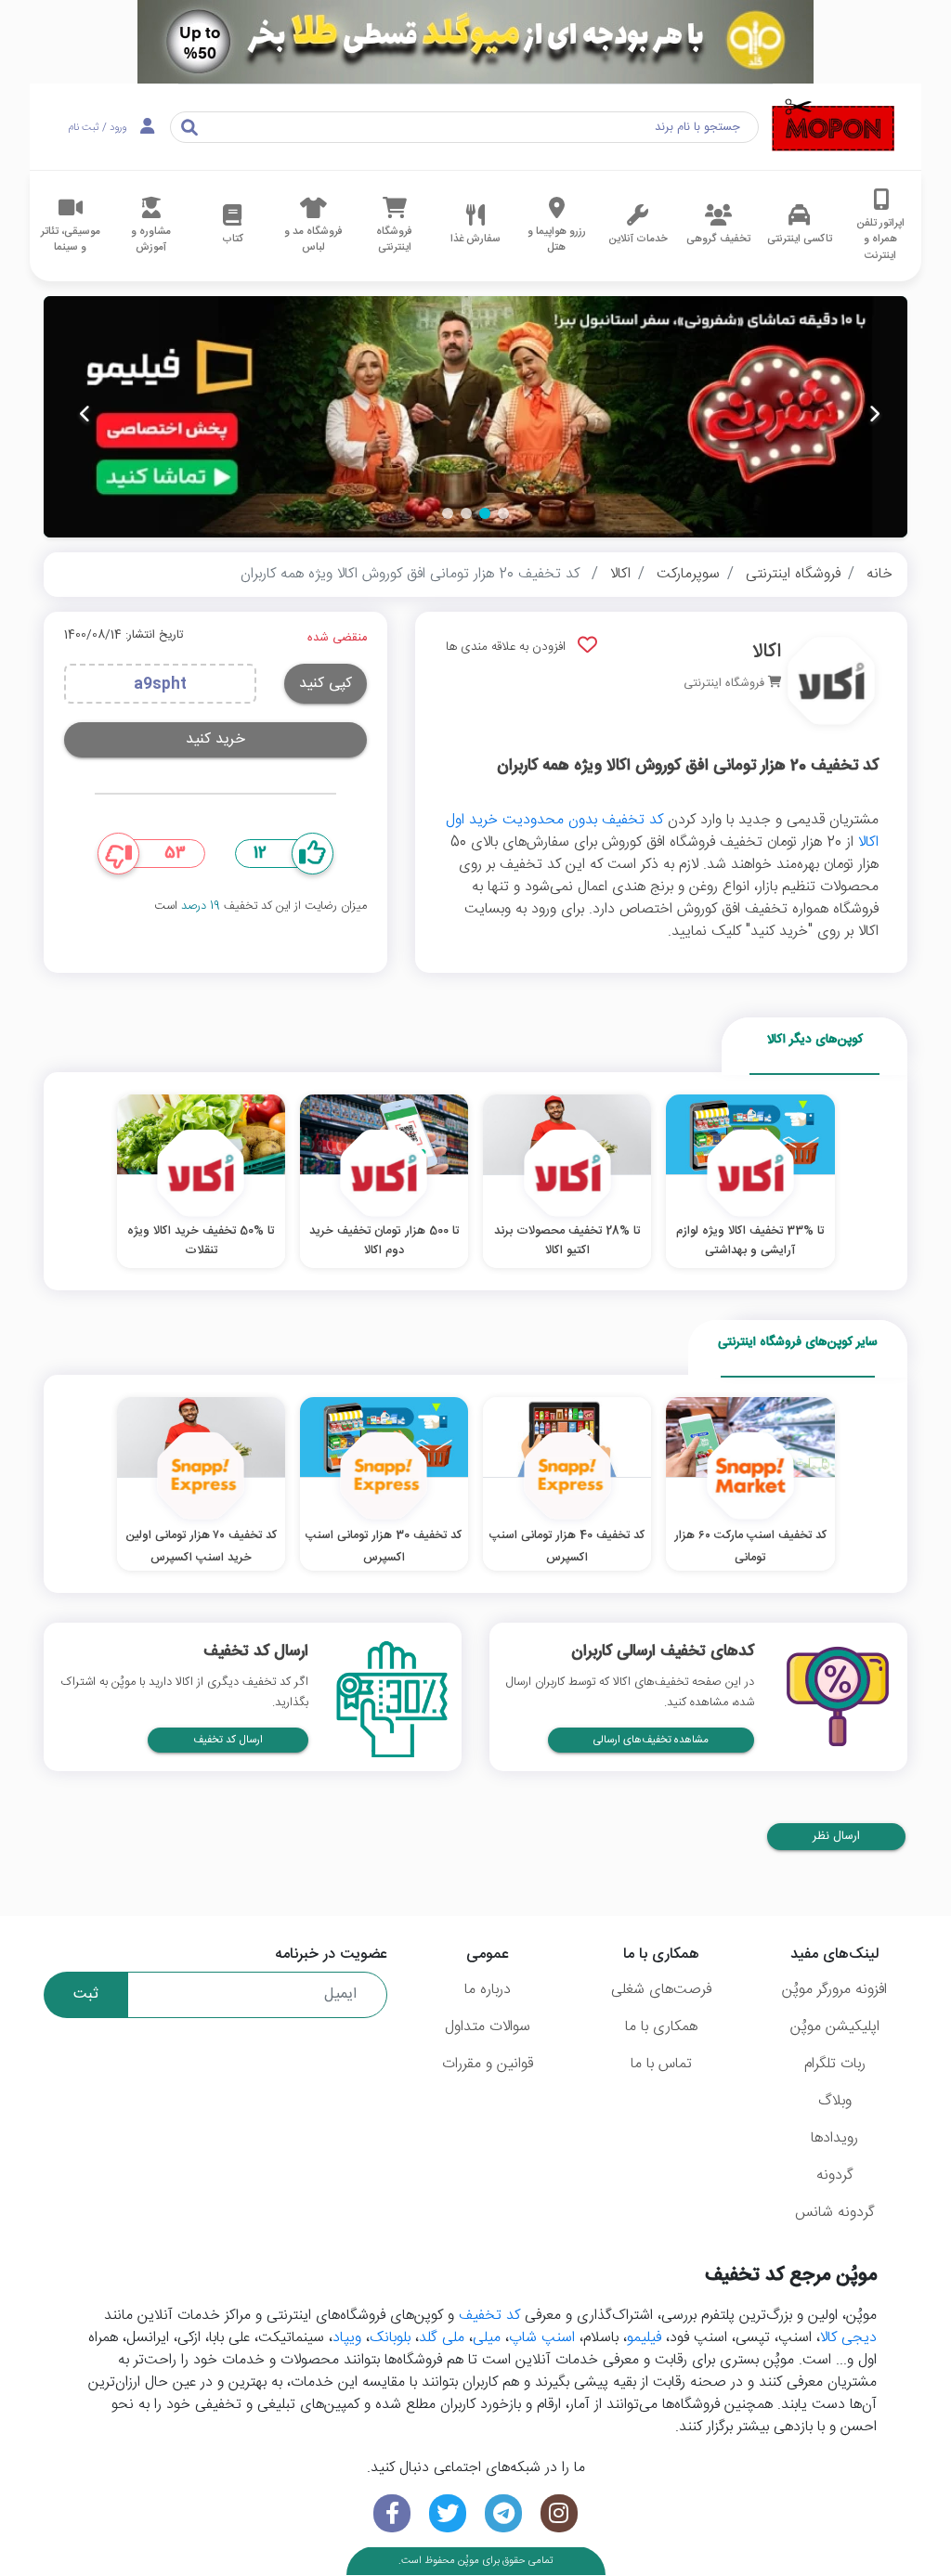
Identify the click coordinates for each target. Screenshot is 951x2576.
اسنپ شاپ (542, 2338)
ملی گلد (442, 2338)
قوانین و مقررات (488, 2064)
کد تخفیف (489, 2316)
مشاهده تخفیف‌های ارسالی (651, 1740)
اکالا (620, 574)
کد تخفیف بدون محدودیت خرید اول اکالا (662, 831)
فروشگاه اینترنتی (793, 574)
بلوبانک (390, 2338)
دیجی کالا (848, 2338)
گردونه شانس (835, 2213)
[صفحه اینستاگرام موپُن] (559, 2513)
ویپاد (347, 2338)
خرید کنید (215, 739)
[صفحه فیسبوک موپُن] (392, 2513)
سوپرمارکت (688, 574)
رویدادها (834, 2138)
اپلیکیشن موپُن (835, 2027)
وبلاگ (835, 2101)
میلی (487, 2338)
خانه (879, 574)
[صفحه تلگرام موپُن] (503, 2513)
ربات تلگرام (835, 2064)
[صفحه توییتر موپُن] (448, 2513)
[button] (503, 513)
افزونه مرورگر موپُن (834, 1990)
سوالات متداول (488, 2027)
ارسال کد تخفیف (228, 1740)
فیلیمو (644, 2338)
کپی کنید (326, 684)
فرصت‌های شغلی (661, 1990)
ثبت (86, 1994)
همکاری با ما (661, 2027)
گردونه (835, 2175)
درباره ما (488, 1990)
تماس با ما (661, 2064)
